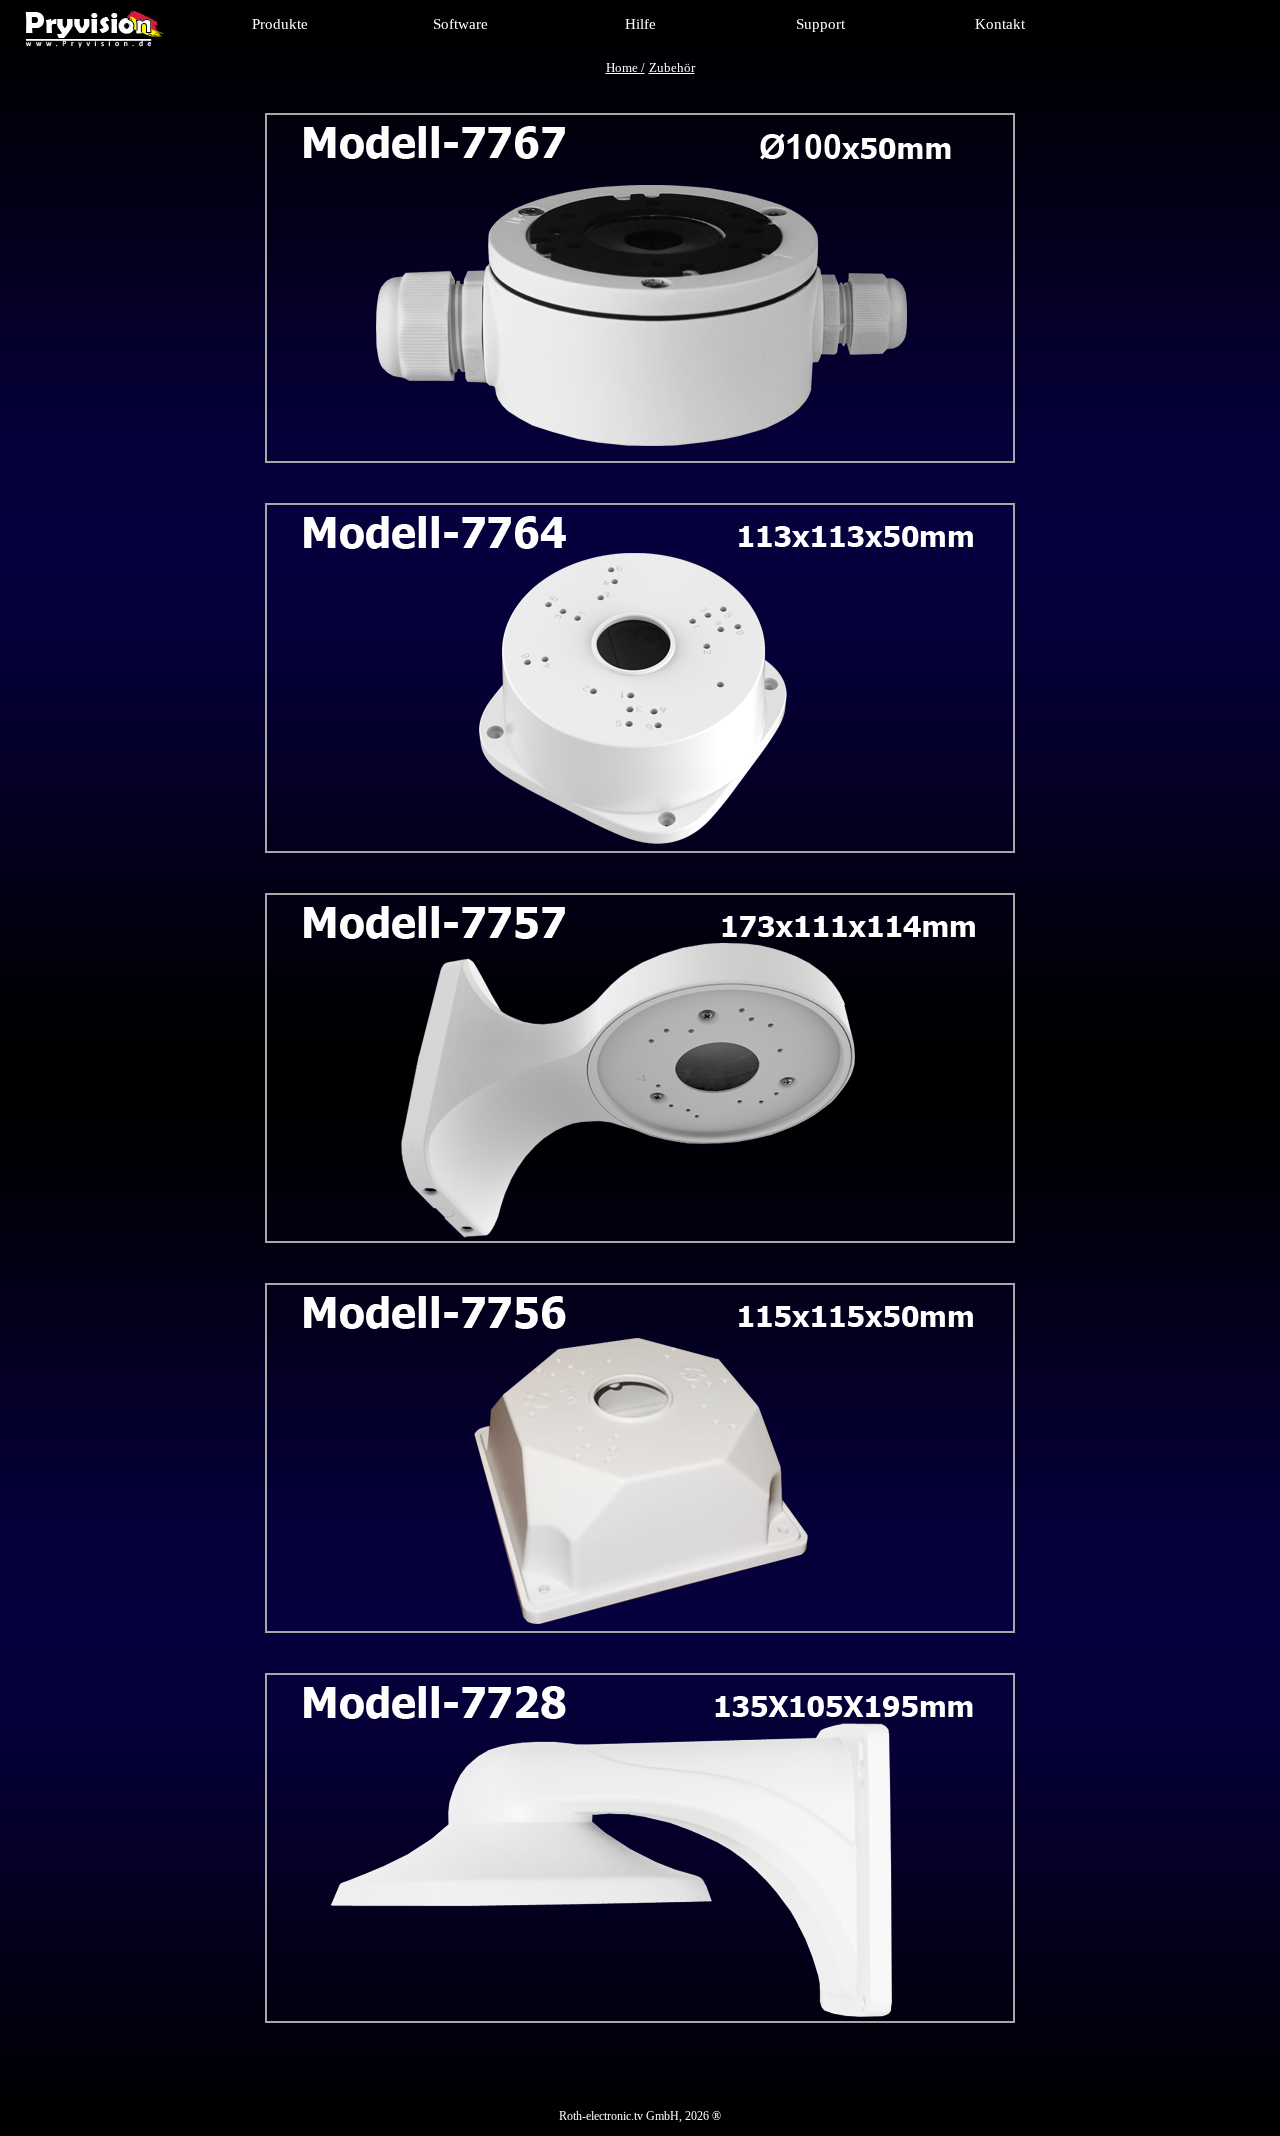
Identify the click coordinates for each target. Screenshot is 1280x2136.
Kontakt (1000, 24)
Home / (625, 67)
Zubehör (672, 67)
